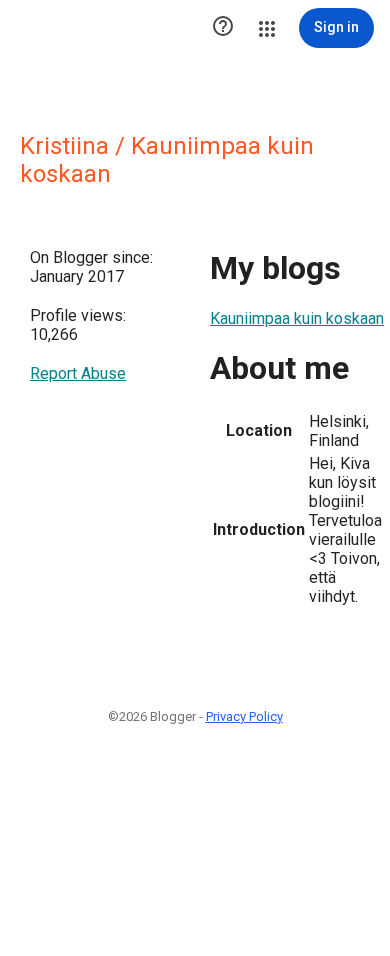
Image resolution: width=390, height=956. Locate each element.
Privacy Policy (244, 716)
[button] (223, 28)
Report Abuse (78, 373)
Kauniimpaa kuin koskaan (297, 318)
